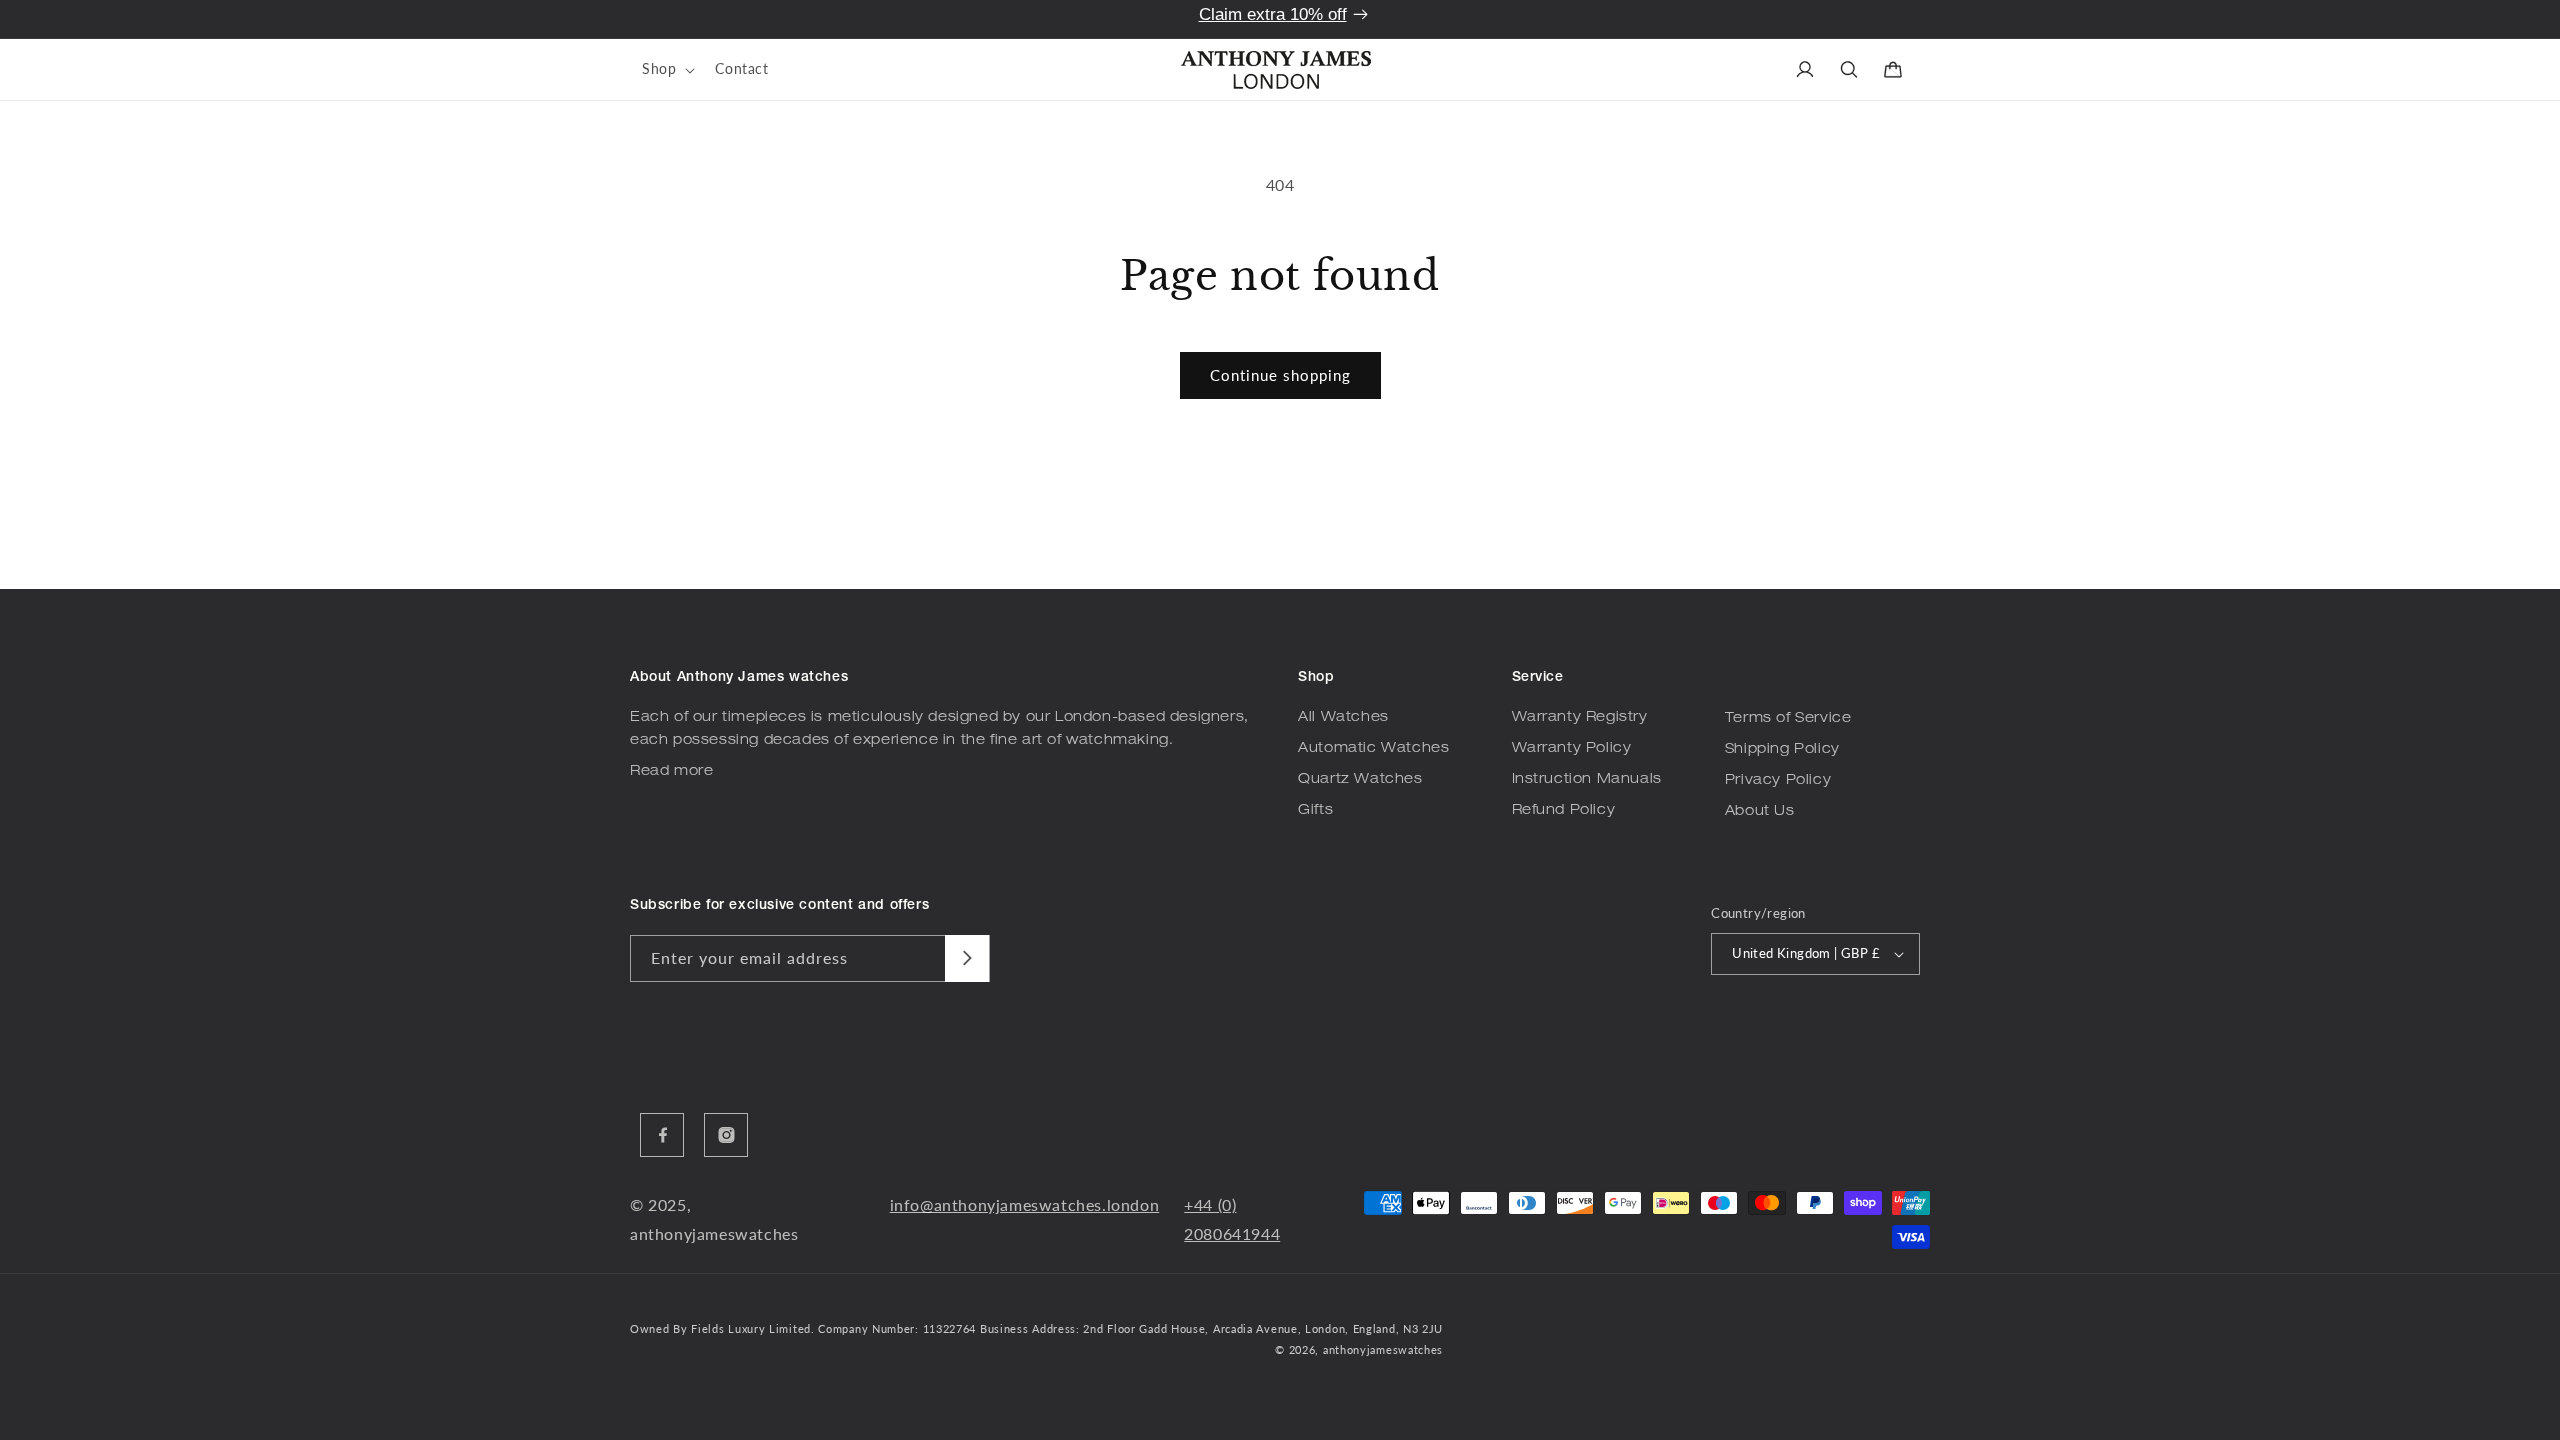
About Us (1760, 812)
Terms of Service (1788, 719)
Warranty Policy (1572, 749)
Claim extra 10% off (1273, 14)
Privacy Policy (1778, 781)
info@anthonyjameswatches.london (1025, 1204)
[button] (666, 69)
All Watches (1343, 718)
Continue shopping (1280, 375)
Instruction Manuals (1587, 780)
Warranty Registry (1580, 718)
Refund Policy (1564, 811)
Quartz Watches (1360, 780)
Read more (671, 772)
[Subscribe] (967, 958)
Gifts (1315, 811)
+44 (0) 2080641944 (1232, 1219)
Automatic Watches (1373, 749)
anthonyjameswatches (1383, 1349)
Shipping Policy (1782, 750)
